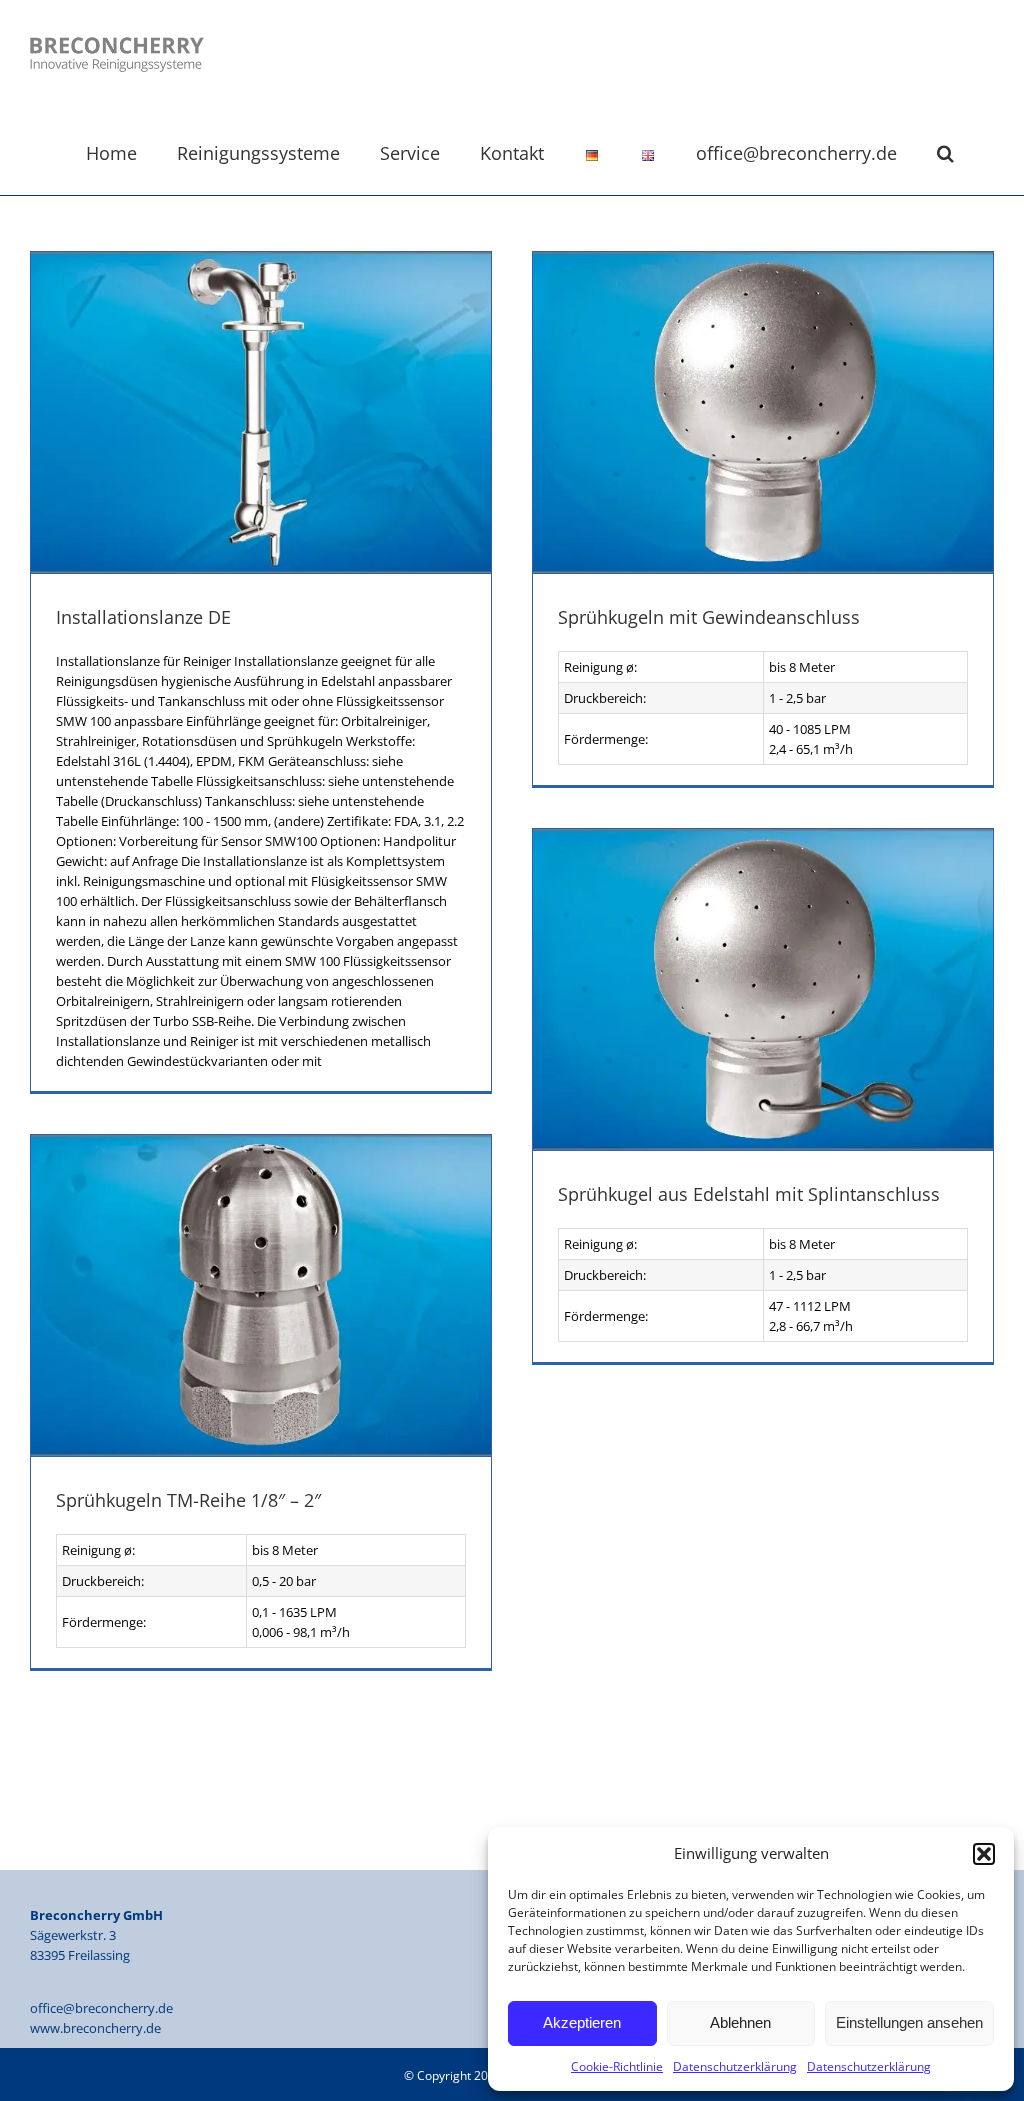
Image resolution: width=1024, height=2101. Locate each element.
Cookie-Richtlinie (617, 2066)
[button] (984, 1854)
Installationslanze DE (143, 617)
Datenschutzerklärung (735, 2066)
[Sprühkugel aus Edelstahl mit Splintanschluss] (763, 989)
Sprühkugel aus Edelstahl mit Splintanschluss (749, 1194)
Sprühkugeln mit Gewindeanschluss (709, 617)
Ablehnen (740, 2022)
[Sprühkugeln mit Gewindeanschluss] (763, 412)
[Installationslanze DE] (261, 412)
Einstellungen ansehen (909, 2022)
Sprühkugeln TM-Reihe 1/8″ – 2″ (188, 1500)
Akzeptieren (582, 2022)
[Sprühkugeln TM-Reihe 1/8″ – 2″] (261, 1295)
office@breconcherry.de (101, 2008)
